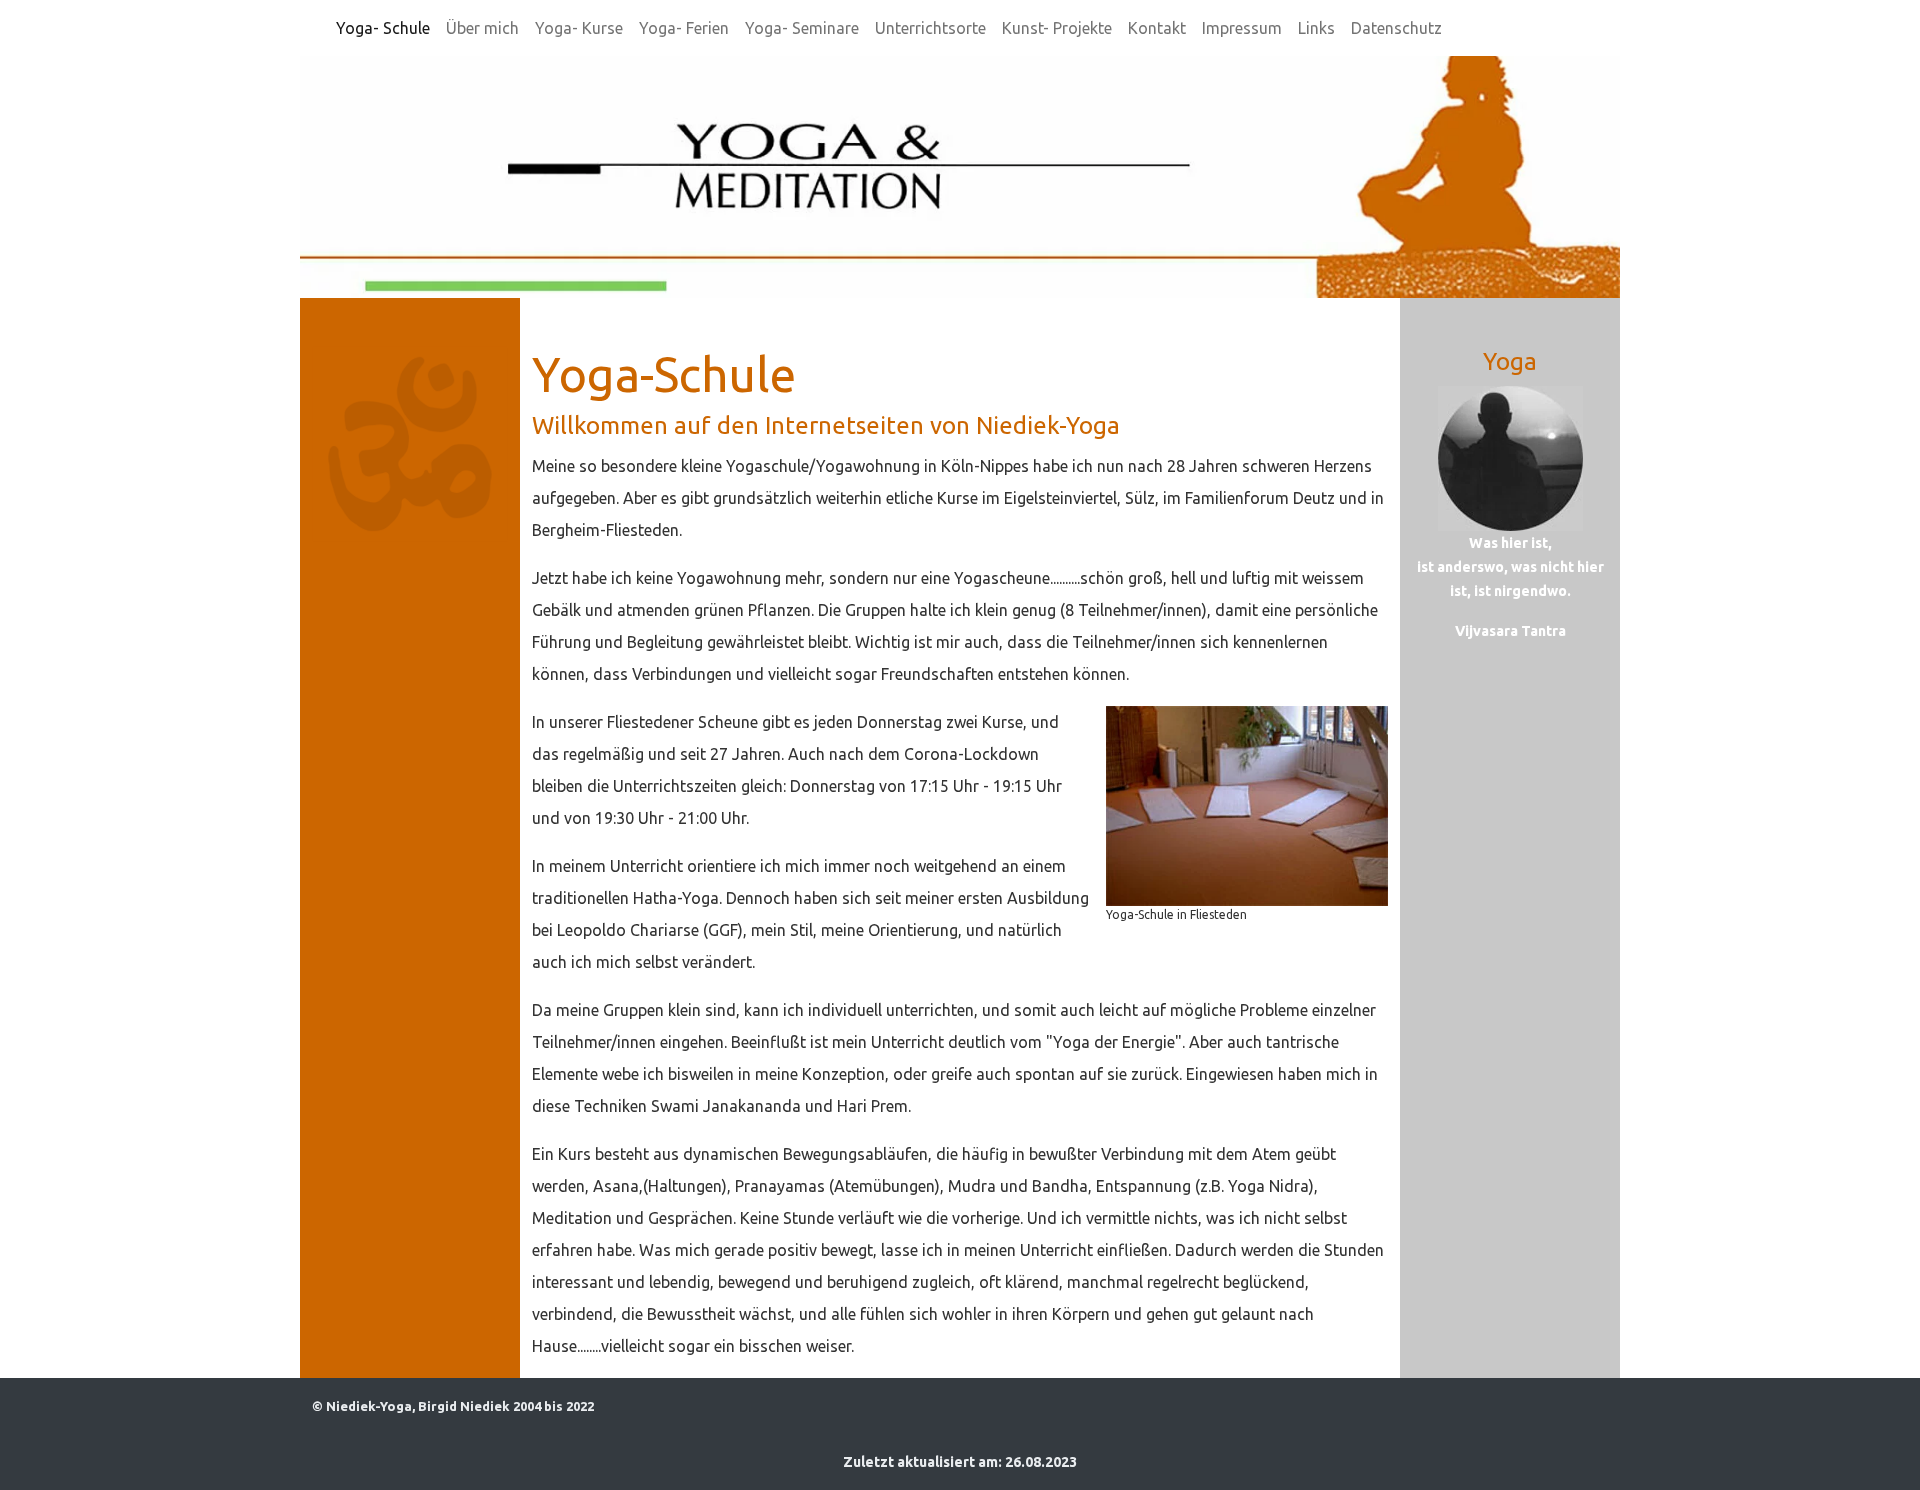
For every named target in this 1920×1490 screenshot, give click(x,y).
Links (1316, 28)
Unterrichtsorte (930, 28)
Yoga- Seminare (802, 28)
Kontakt (1157, 28)
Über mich (482, 28)
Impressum (1242, 28)
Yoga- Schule (383, 28)
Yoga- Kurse (579, 28)
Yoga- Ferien (684, 28)
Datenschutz (1396, 28)
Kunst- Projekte (1057, 28)
